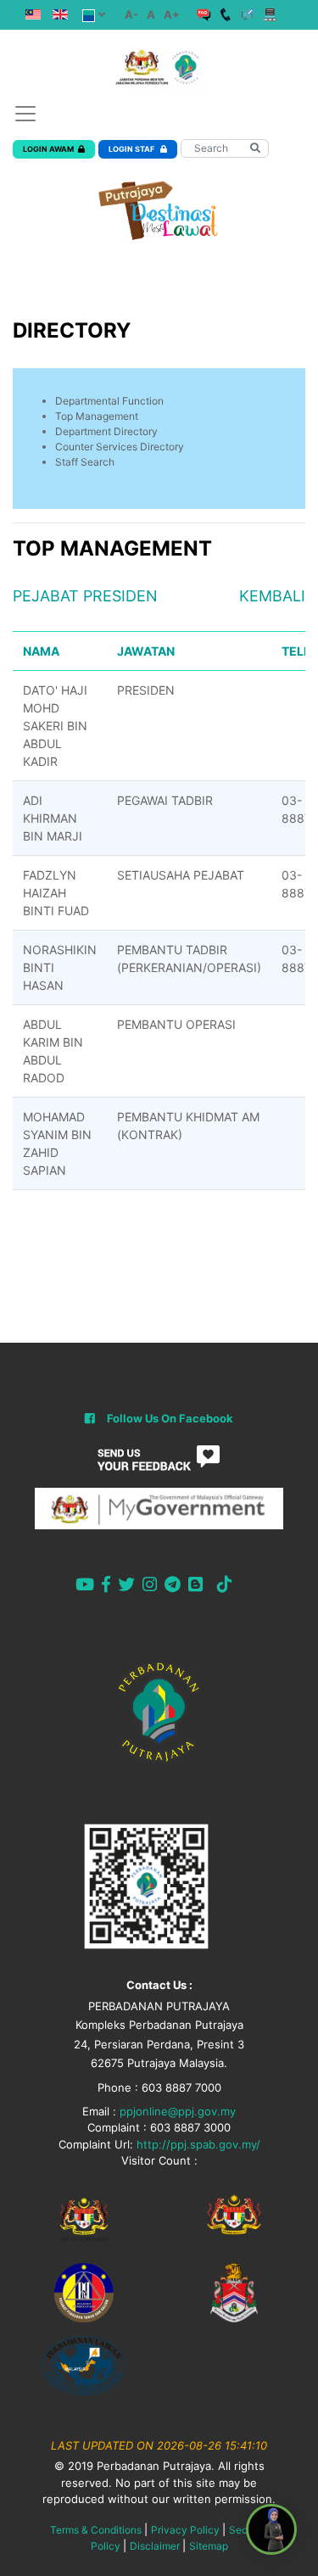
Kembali (272, 596)
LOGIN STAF (132, 149)
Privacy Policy (185, 2530)
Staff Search (85, 462)
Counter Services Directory (120, 447)
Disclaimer (155, 2546)
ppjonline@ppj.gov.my (178, 2111)
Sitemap (209, 2546)
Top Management (97, 416)
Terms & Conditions (96, 2530)
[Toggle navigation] (25, 114)
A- (131, 14)
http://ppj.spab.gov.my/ (198, 2144)
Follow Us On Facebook (170, 1418)
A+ (172, 14)
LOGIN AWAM (48, 149)
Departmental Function (109, 401)
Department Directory (106, 431)
